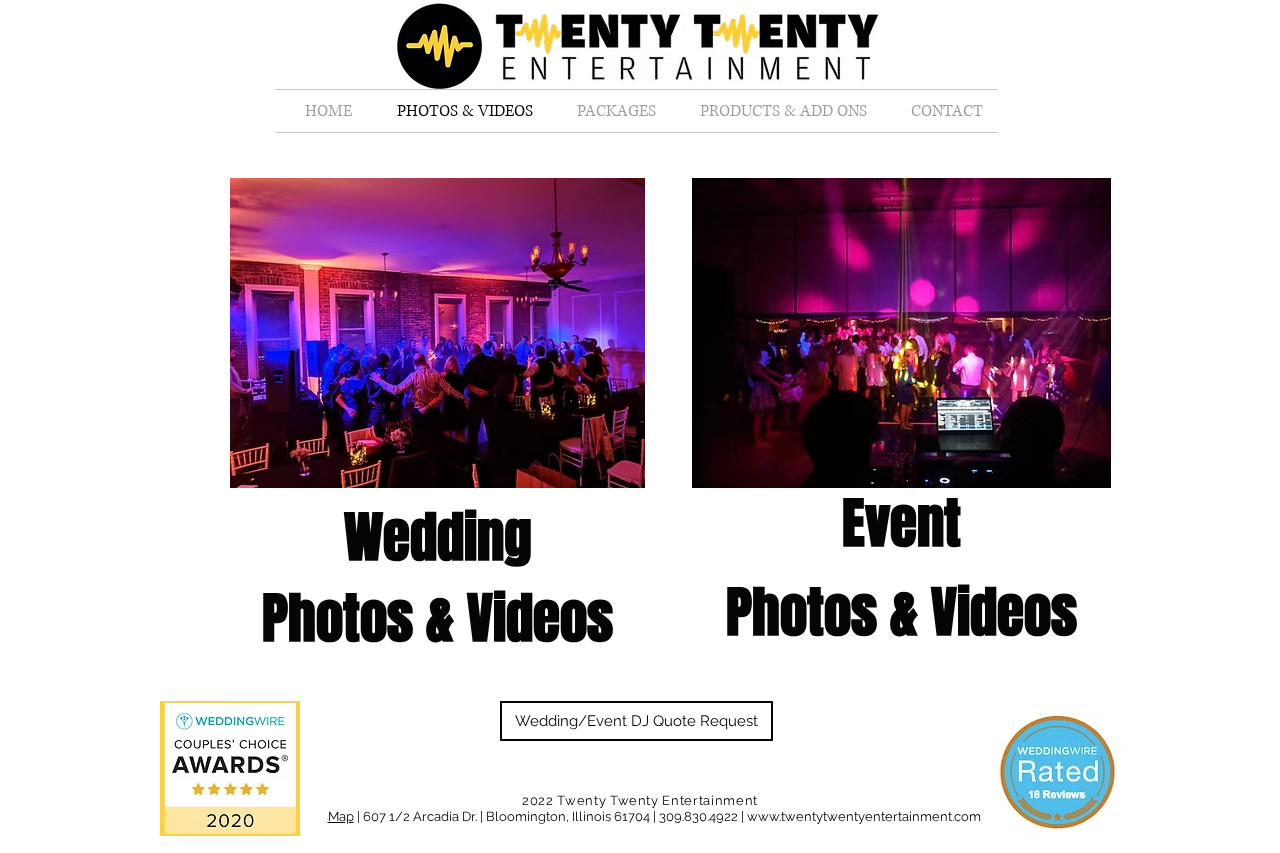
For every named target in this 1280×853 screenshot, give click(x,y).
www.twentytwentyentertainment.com (864, 816)
